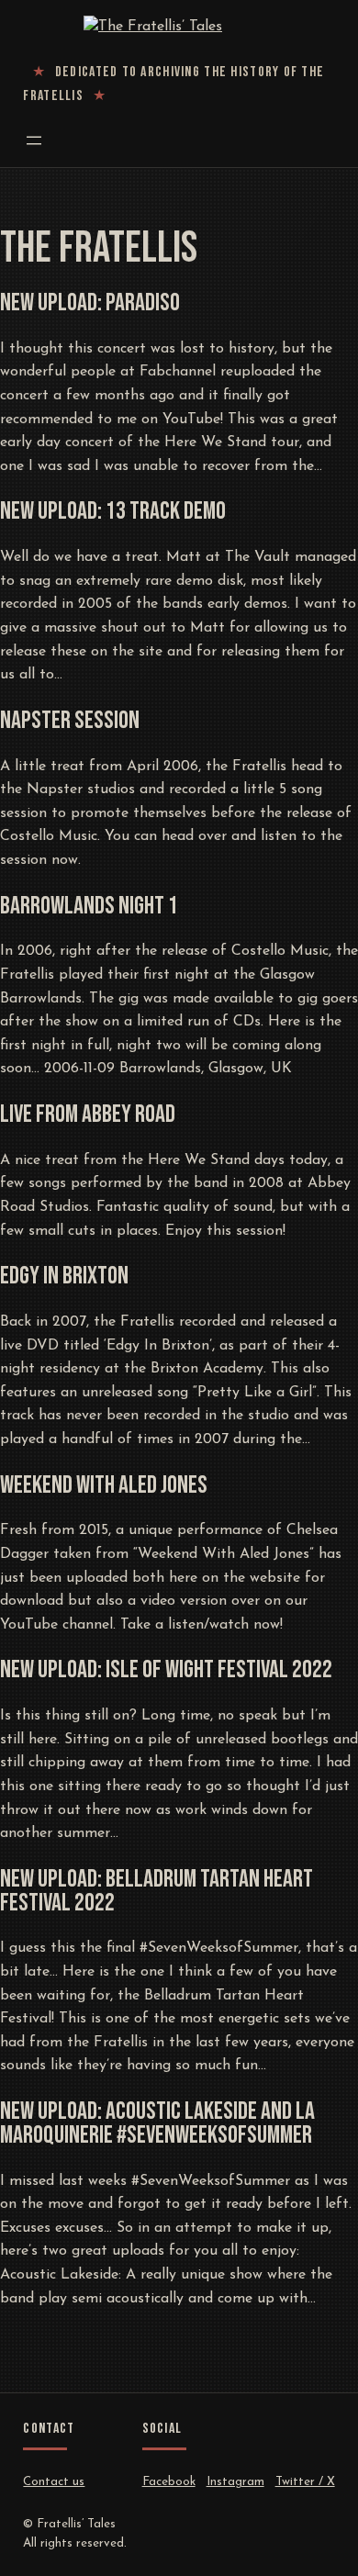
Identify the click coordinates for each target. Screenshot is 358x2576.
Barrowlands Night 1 (89, 907)
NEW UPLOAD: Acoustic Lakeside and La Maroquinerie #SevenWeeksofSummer (157, 2124)
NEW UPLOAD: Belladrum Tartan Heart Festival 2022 (157, 1892)
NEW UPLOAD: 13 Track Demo (113, 512)
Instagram (235, 2482)
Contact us (54, 2482)
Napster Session (70, 722)
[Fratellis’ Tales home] (179, 28)
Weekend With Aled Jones (104, 1486)
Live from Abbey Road (88, 1115)
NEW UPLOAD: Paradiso (90, 304)
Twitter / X (305, 2482)
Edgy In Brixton (64, 1277)
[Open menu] (34, 140)
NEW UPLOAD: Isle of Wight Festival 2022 (166, 1671)
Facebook (169, 2482)
